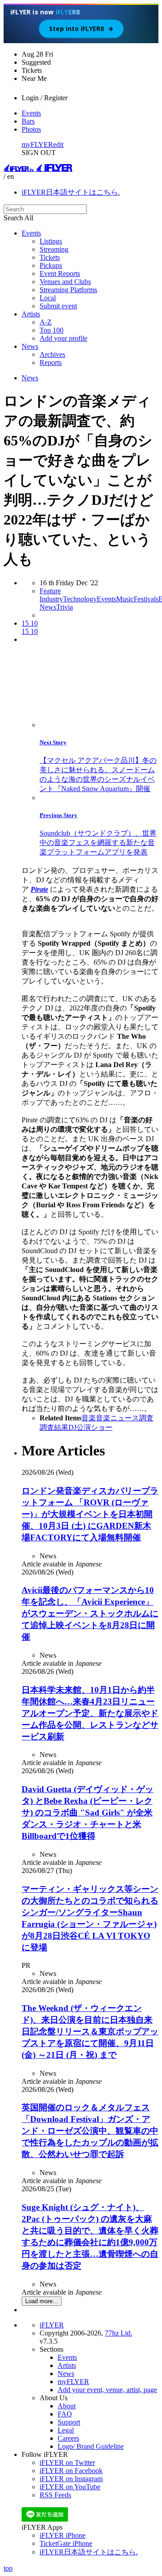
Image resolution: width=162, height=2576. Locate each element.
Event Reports (60, 274)
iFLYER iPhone (63, 2535)
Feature (50, 591)
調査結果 (54, 1427)
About (67, 2406)
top (8, 2568)
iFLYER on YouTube (70, 2487)
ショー (102, 1427)
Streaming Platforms (68, 290)
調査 (146, 1418)
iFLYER (52, 2325)
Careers (68, 2438)
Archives (52, 354)
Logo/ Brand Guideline (91, 2446)
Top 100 (52, 330)
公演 (84, 1427)
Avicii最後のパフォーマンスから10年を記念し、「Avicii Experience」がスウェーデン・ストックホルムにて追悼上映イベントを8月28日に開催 (90, 1613)
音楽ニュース (117, 1418)
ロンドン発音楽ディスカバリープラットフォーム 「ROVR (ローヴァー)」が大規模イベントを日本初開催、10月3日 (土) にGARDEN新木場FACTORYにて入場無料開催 (90, 1514)
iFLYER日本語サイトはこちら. (71, 192)
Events (31, 113)
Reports (51, 363)
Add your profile (63, 338)
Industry (51, 599)
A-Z (46, 322)
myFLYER (37, 145)
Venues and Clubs (65, 282)
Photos (31, 129)
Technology (80, 599)
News (30, 346)
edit (58, 145)
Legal (66, 2430)
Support (69, 2422)
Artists (31, 314)
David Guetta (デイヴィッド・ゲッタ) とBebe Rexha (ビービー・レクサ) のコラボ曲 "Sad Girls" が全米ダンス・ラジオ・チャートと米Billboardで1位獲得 (88, 1813)
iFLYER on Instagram (71, 2479)
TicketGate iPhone (66, 2543)
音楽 (89, 1418)
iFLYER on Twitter (67, 2463)
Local (48, 298)
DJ (72, 1427)
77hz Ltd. (119, 2333)
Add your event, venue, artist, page (107, 2390)
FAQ (65, 2414)
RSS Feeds (55, 2495)
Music (125, 599)
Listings (51, 241)
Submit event (58, 306)
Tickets (50, 257)
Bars (28, 121)
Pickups (51, 265)
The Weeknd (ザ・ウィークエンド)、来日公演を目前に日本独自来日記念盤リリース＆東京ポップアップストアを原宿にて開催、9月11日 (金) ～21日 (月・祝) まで (90, 2031)
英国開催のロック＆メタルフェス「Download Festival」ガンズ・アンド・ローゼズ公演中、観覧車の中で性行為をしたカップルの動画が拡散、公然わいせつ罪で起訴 (90, 2131)
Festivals (146, 599)
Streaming (54, 249)
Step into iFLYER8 (81, 29)
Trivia (65, 607)
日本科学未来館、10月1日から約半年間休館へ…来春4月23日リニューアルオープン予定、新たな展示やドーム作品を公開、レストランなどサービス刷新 (90, 1713)
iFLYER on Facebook (71, 2471)
